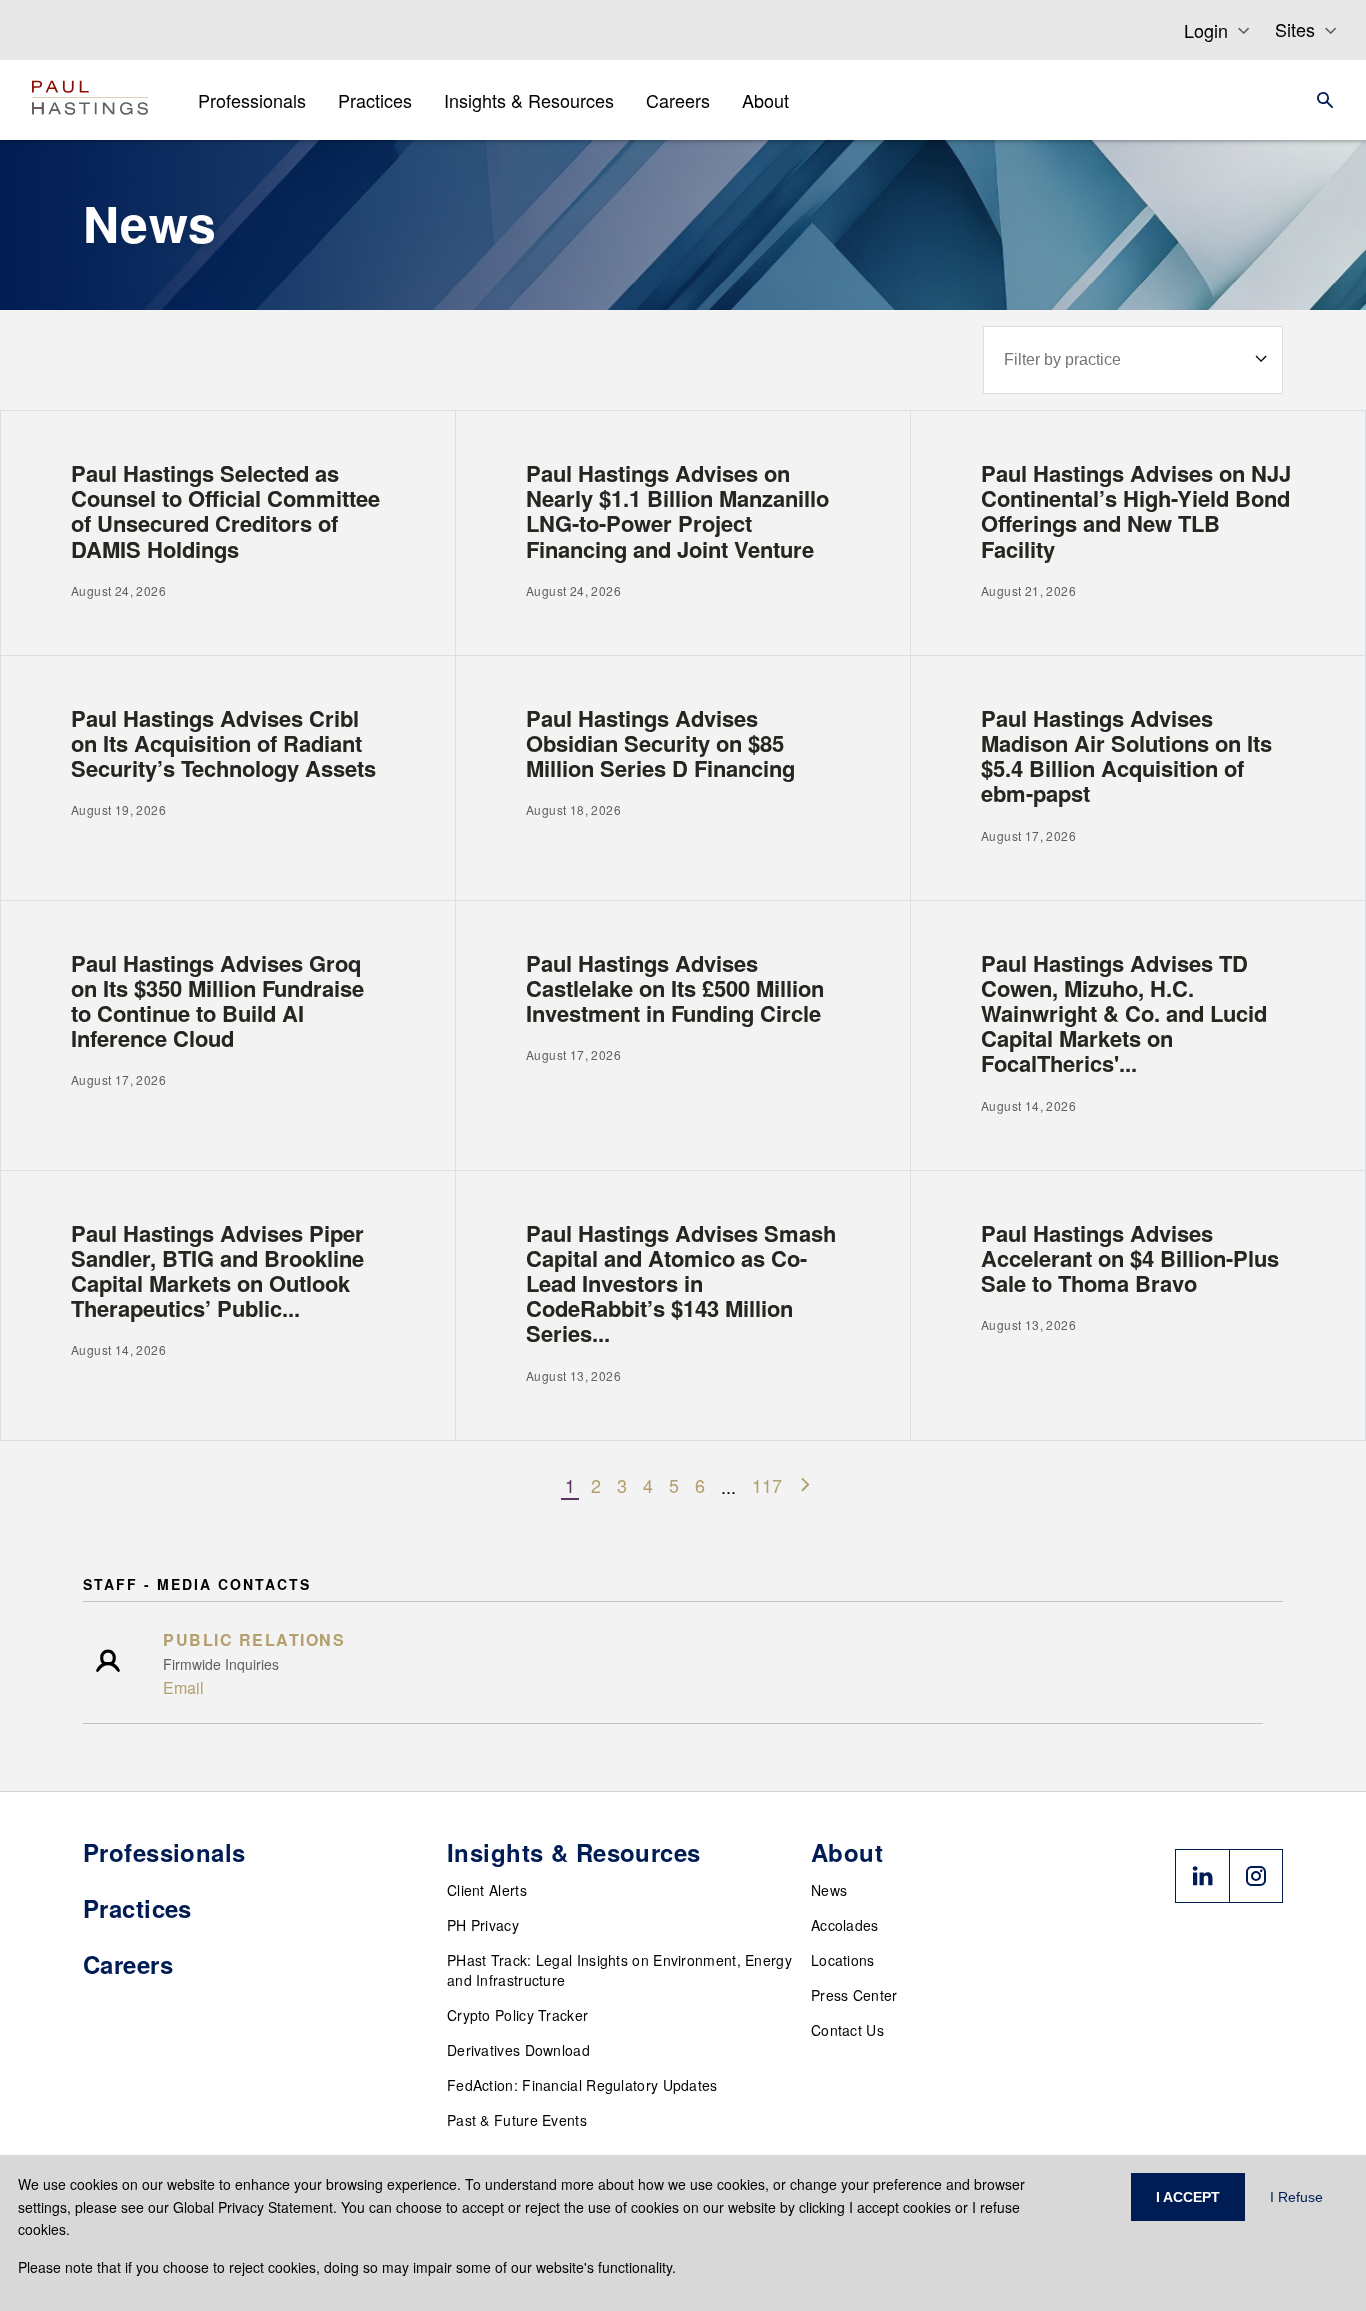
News (829, 1890)
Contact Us (847, 2030)
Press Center (854, 1995)
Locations (843, 1960)
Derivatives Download (518, 2050)
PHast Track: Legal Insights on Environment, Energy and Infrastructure (619, 1970)
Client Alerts (487, 1890)
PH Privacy (483, 1925)
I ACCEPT (1188, 2197)
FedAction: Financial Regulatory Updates (582, 2085)
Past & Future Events (517, 2120)
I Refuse (1296, 2197)
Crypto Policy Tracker (517, 2015)
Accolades (845, 1925)
